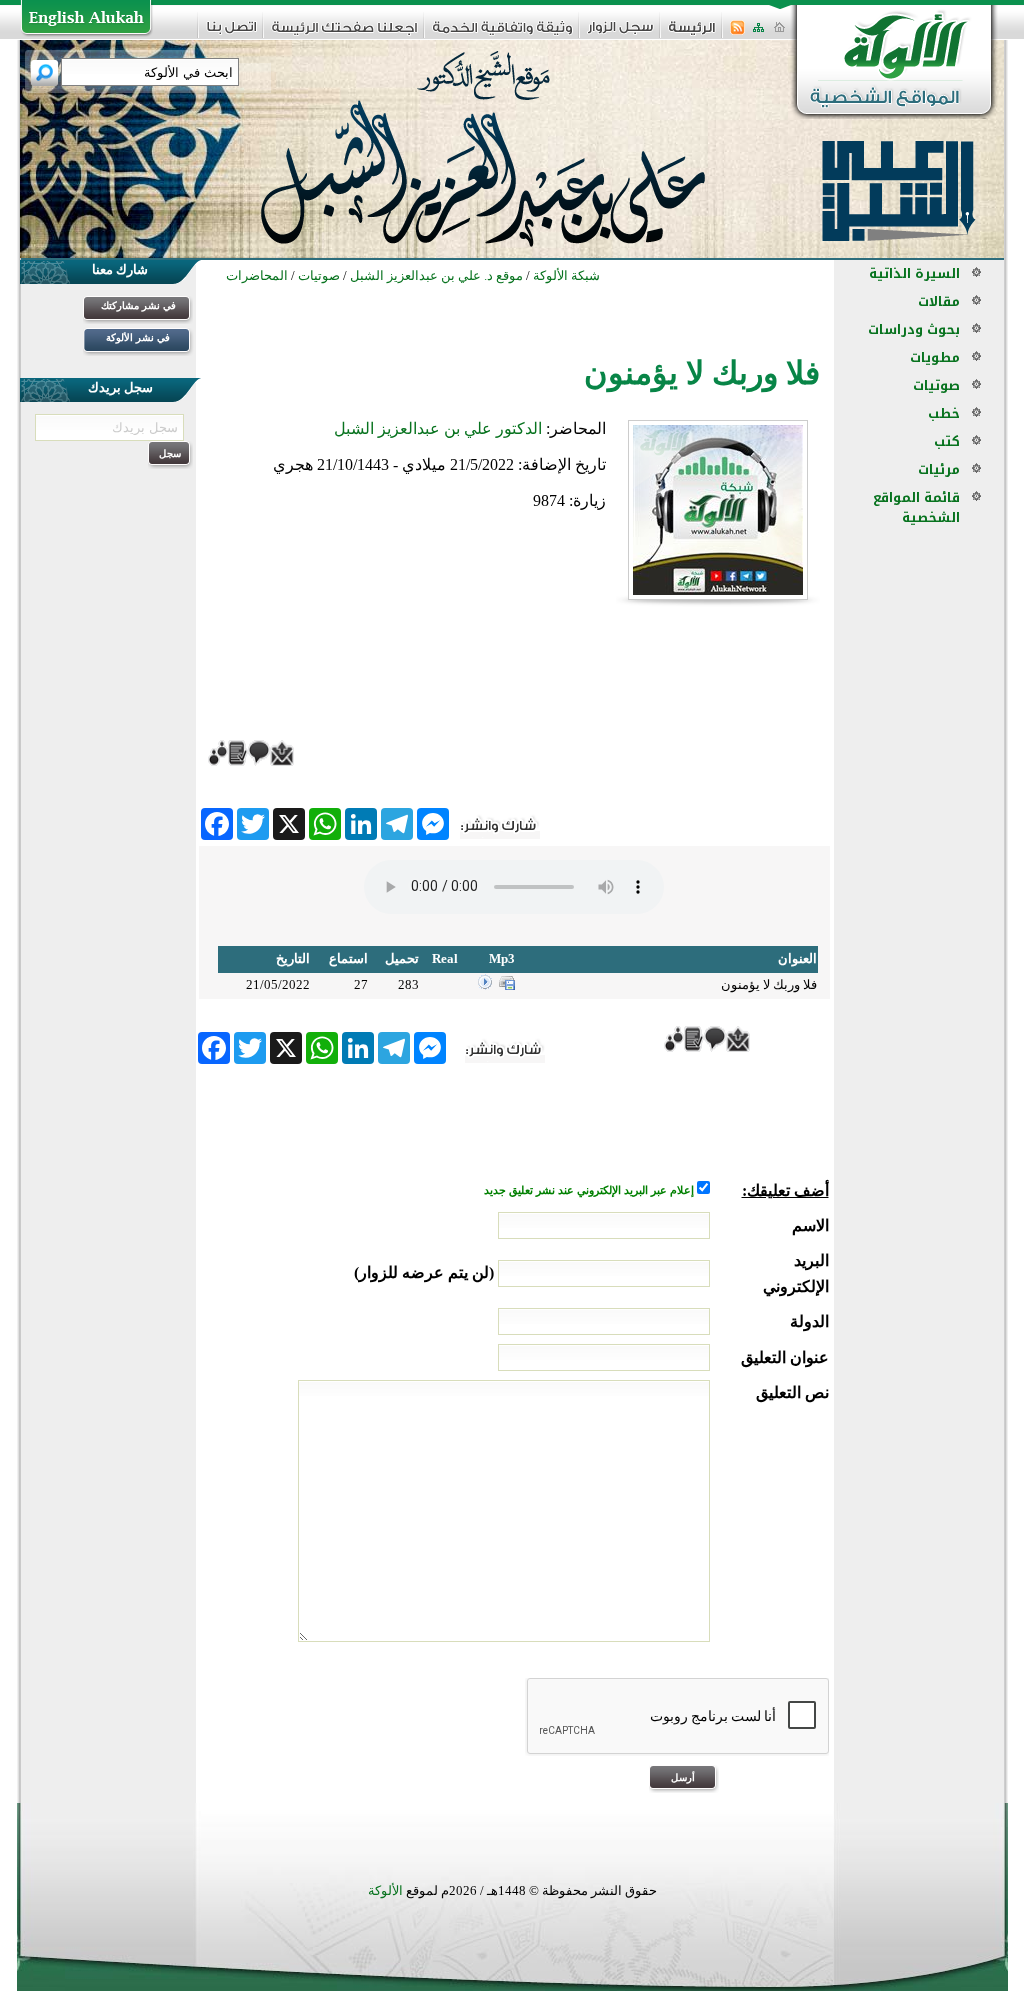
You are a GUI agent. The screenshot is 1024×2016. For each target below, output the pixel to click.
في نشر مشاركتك (138, 305)
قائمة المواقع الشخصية (916, 507)
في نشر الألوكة (138, 337)
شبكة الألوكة (566, 275)
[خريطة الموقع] (758, 33)
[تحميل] (507, 985)
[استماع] (485, 985)
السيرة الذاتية (914, 273)
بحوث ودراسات (914, 329)
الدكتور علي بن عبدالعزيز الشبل (438, 428)
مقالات (939, 301)
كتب (947, 441)
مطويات (935, 357)
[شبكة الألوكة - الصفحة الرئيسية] (692, 34)
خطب (944, 413)
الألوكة (385, 1890)
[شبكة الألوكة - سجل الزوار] (620, 33)
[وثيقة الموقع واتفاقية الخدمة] (502, 34)
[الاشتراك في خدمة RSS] (737, 33)
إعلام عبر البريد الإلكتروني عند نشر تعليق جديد (590, 1190)
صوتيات (936, 385)
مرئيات (939, 469)
